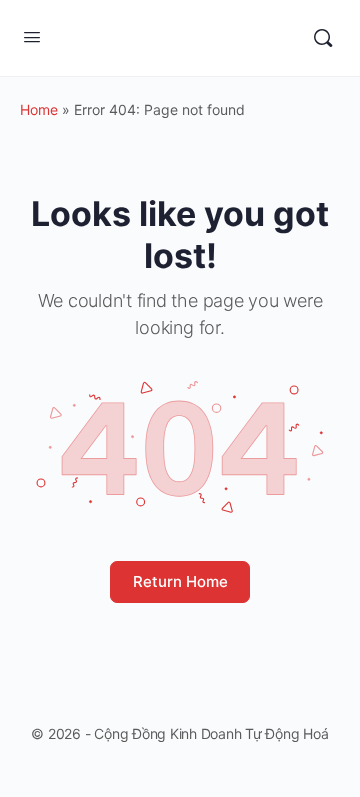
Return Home (180, 581)
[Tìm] (323, 38)
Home (39, 109)
